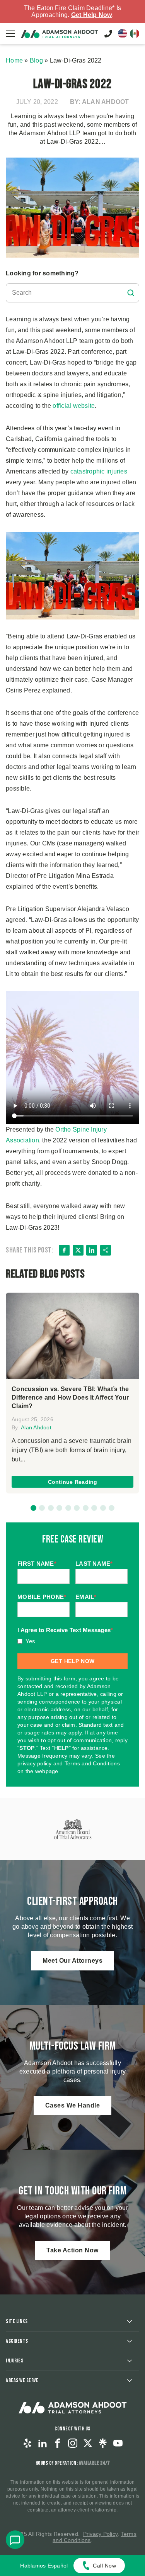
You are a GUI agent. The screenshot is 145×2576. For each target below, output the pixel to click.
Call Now (104, 2566)
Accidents (17, 2341)
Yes (31, 1641)
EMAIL (86, 1597)
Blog (36, 60)
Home (14, 60)
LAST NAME (94, 1564)
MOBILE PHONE (42, 1597)
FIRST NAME (37, 1564)
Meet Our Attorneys (72, 1961)
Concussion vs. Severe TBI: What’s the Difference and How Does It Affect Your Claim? (70, 1397)
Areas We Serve (22, 2380)
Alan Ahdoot (36, 1427)
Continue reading (73, 1482)
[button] (33, 1508)
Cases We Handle (73, 2105)
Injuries (14, 2361)
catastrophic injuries (99, 471)
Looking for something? (42, 273)
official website (74, 406)
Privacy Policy (101, 2534)
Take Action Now (72, 2250)
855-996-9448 (108, 34)
